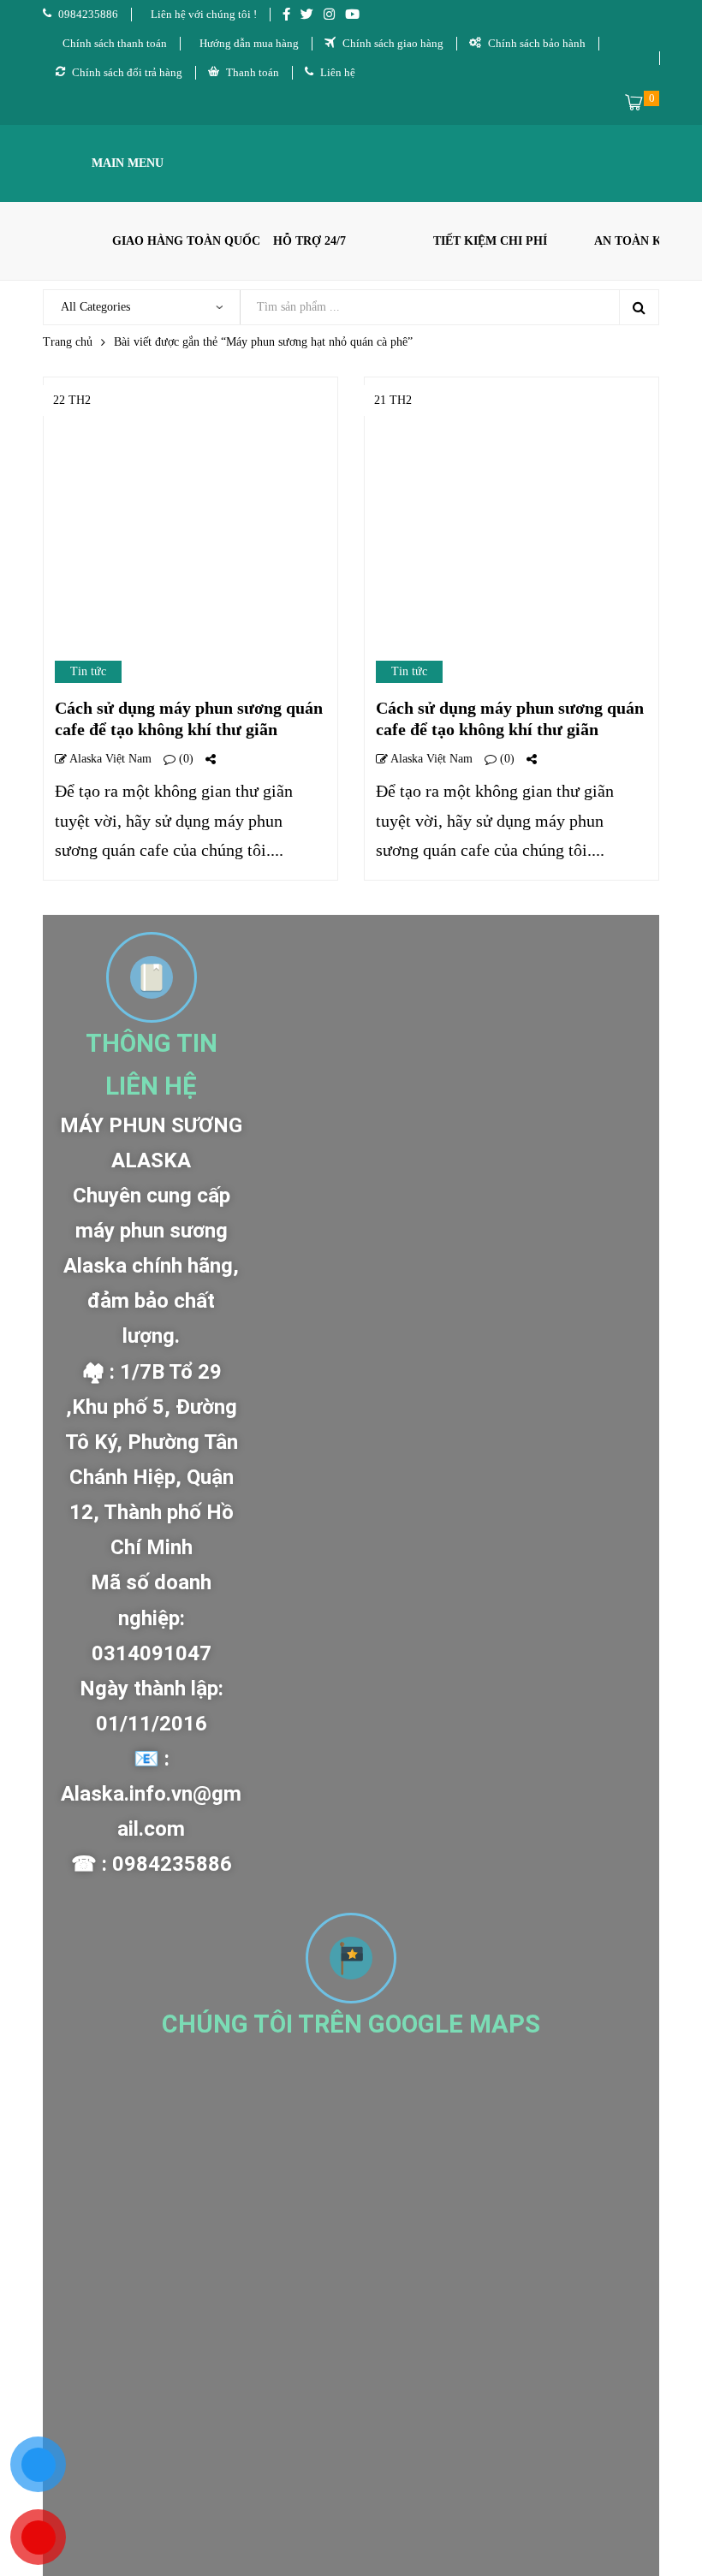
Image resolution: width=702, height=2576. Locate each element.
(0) (184, 759)
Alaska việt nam (109, 759)
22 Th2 (72, 400)
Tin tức (88, 671)
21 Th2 (393, 400)
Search (639, 307)
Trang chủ (68, 342)
